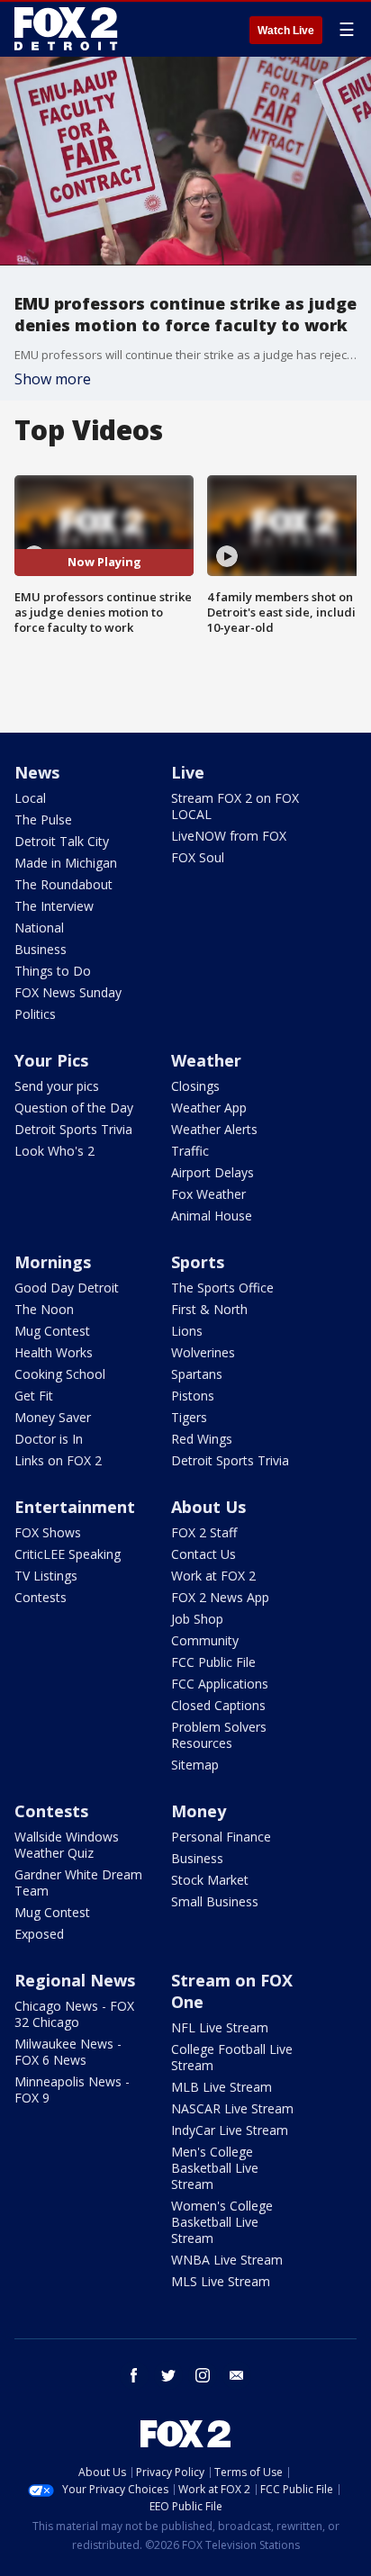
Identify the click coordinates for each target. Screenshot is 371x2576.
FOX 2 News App (220, 1597)
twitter (168, 2375)
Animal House (212, 1216)
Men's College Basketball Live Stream (215, 2168)
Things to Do (53, 971)
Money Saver (53, 1417)
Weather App (209, 1108)
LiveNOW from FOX (229, 836)
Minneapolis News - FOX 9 (72, 2090)
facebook (134, 2375)
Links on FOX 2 (58, 1460)
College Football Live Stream (232, 2057)
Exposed (39, 1934)
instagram (203, 2375)
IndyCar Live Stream (230, 2130)
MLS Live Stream (221, 2281)
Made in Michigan (66, 863)
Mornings (53, 1262)
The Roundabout (63, 884)
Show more (53, 379)
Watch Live (286, 31)
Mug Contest (52, 1331)
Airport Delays (213, 1172)
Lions (187, 1331)
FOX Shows (48, 1532)
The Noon (44, 1309)
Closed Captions (218, 1705)
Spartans (197, 1374)
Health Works (54, 1352)
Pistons (193, 1396)
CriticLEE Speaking (68, 1554)
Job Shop (197, 1619)
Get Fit (34, 1396)
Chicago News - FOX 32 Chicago (74, 2014)
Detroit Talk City (62, 841)
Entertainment (75, 1507)
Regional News (75, 1980)
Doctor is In (49, 1439)
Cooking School (60, 1374)
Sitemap (195, 1765)
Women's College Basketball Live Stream (222, 2222)
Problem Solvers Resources (219, 1735)
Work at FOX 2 (213, 1576)
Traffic (190, 1151)
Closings (195, 1086)
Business (41, 949)
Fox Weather (208, 1194)
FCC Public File (213, 1662)
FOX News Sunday (68, 992)
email (237, 2375)
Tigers (189, 1417)
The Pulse (43, 820)
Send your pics (57, 1086)
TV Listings (46, 1576)
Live (188, 772)
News (37, 772)
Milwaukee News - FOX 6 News (68, 2052)
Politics (35, 1014)
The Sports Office (222, 1288)
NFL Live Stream (220, 2027)
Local (30, 798)
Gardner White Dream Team (78, 1882)
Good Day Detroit (67, 1288)
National (39, 928)
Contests (41, 1597)
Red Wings (202, 1439)
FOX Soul (198, 857)
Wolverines (203, 1352)
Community (205, 1640)
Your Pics (51, 1060)
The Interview (54, 906)
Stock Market (210, 1880)
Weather (206, 1060)
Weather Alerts (214, 1129)
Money (199, 1811)
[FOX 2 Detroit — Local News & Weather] (67, 29)
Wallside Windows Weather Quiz (67, 1845)
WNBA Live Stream (227, 2260)
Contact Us (204, 1554)
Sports (198, 1262)
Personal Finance (221, 1837)
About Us (208, 1507)
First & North (209, 1309)
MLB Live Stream (222, 2087)
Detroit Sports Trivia (73, 1129)
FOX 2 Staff (204, 1532)
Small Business (215, 1901)
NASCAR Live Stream (232, 2108)
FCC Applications (220, 1684)
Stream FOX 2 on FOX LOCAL (235, 806)
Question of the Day (74, 1108)
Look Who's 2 (54, 1151)
